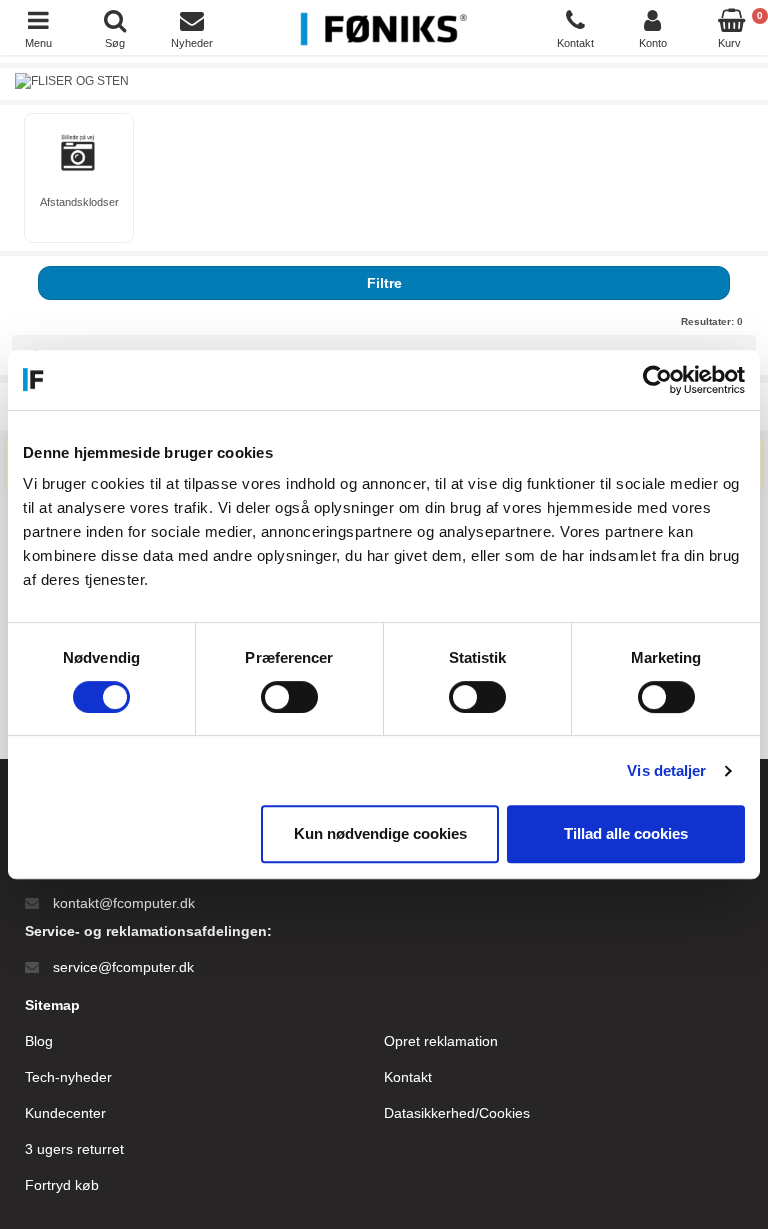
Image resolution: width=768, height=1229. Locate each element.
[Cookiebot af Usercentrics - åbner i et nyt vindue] (657, 380)
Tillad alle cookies (626, 833)
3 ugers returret (74, 1149)
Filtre (384, 283)
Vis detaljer (666, 770)
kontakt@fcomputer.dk (124, 903)
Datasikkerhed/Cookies (457, 1113)
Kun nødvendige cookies (380, 833)
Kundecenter (65, 1113)
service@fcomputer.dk (123, 967)
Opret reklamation (441, 1041)
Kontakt (408, 1077)
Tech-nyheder (68, 1077)
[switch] (289, 697)
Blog (39, 1041)
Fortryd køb (62, 1185)
